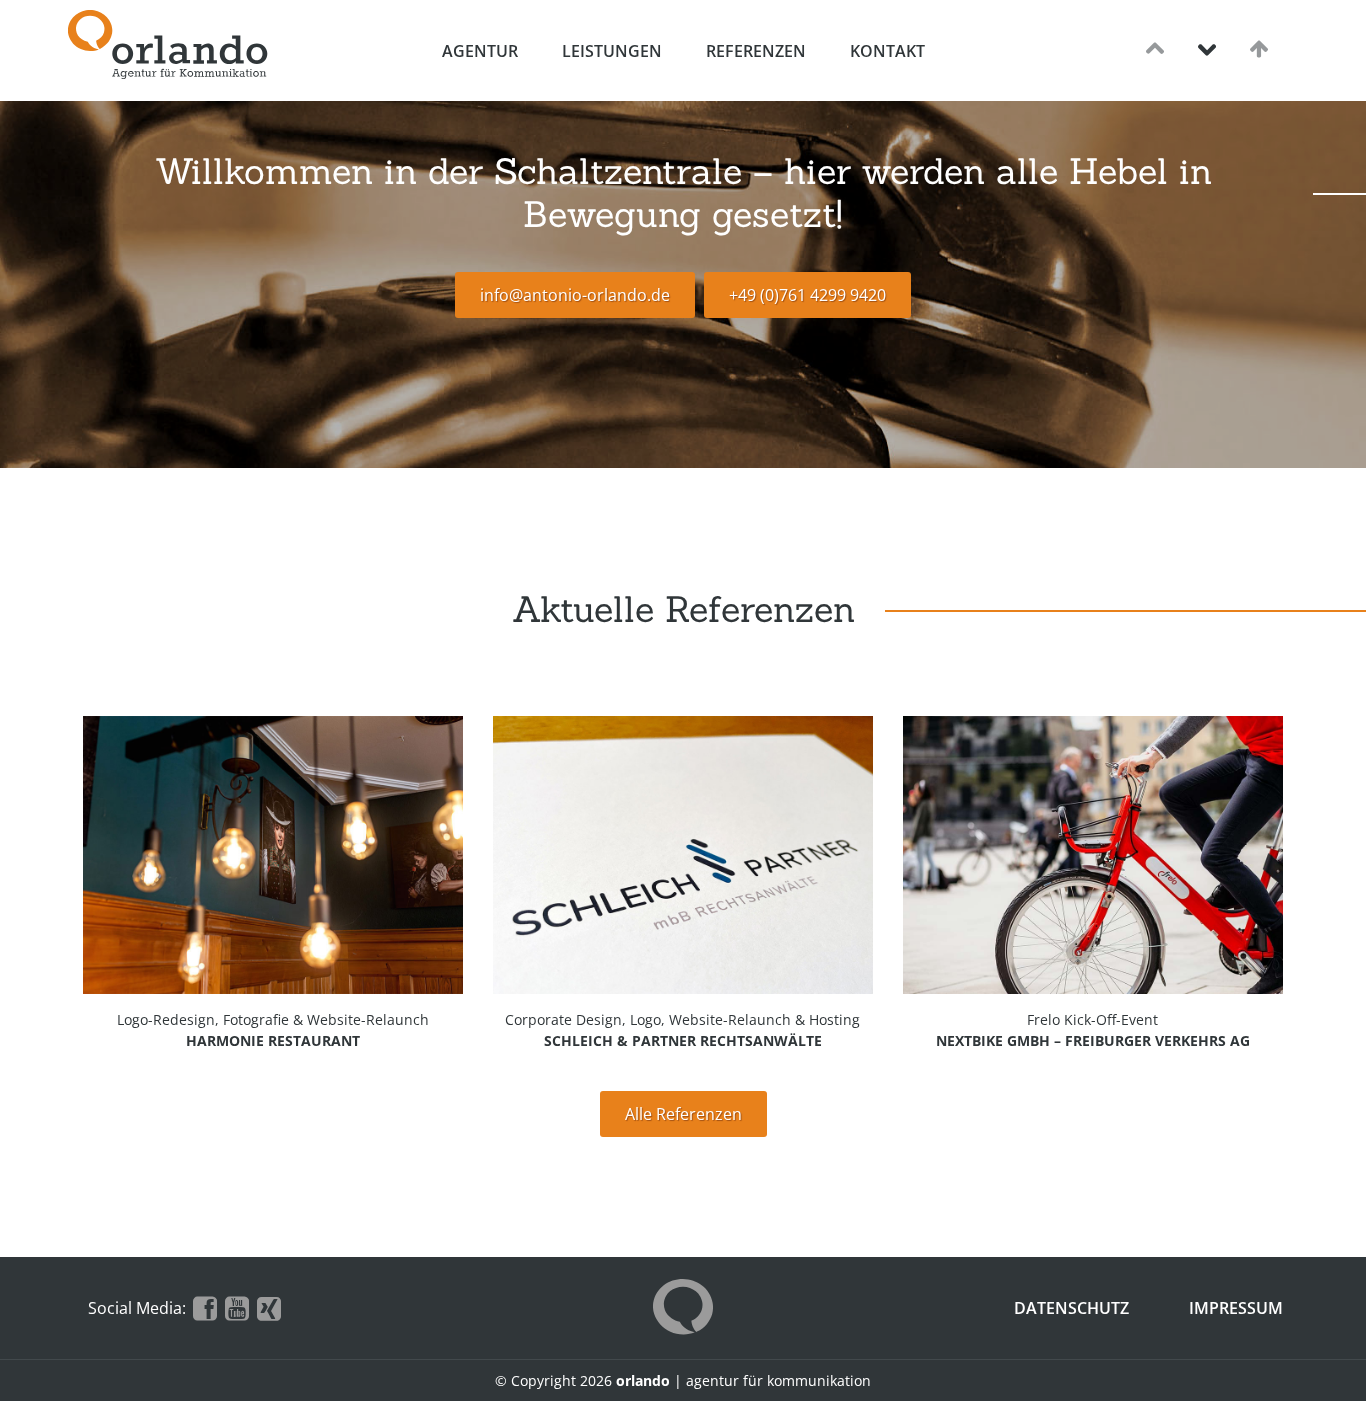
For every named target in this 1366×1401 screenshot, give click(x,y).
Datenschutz (1071, 1308)
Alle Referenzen (683, 1114)
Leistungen (612, 51)
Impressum (1236, 1308)
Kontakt (887, 51)
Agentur (480, 51)
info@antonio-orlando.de (575, 295)
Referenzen (756, 51)
